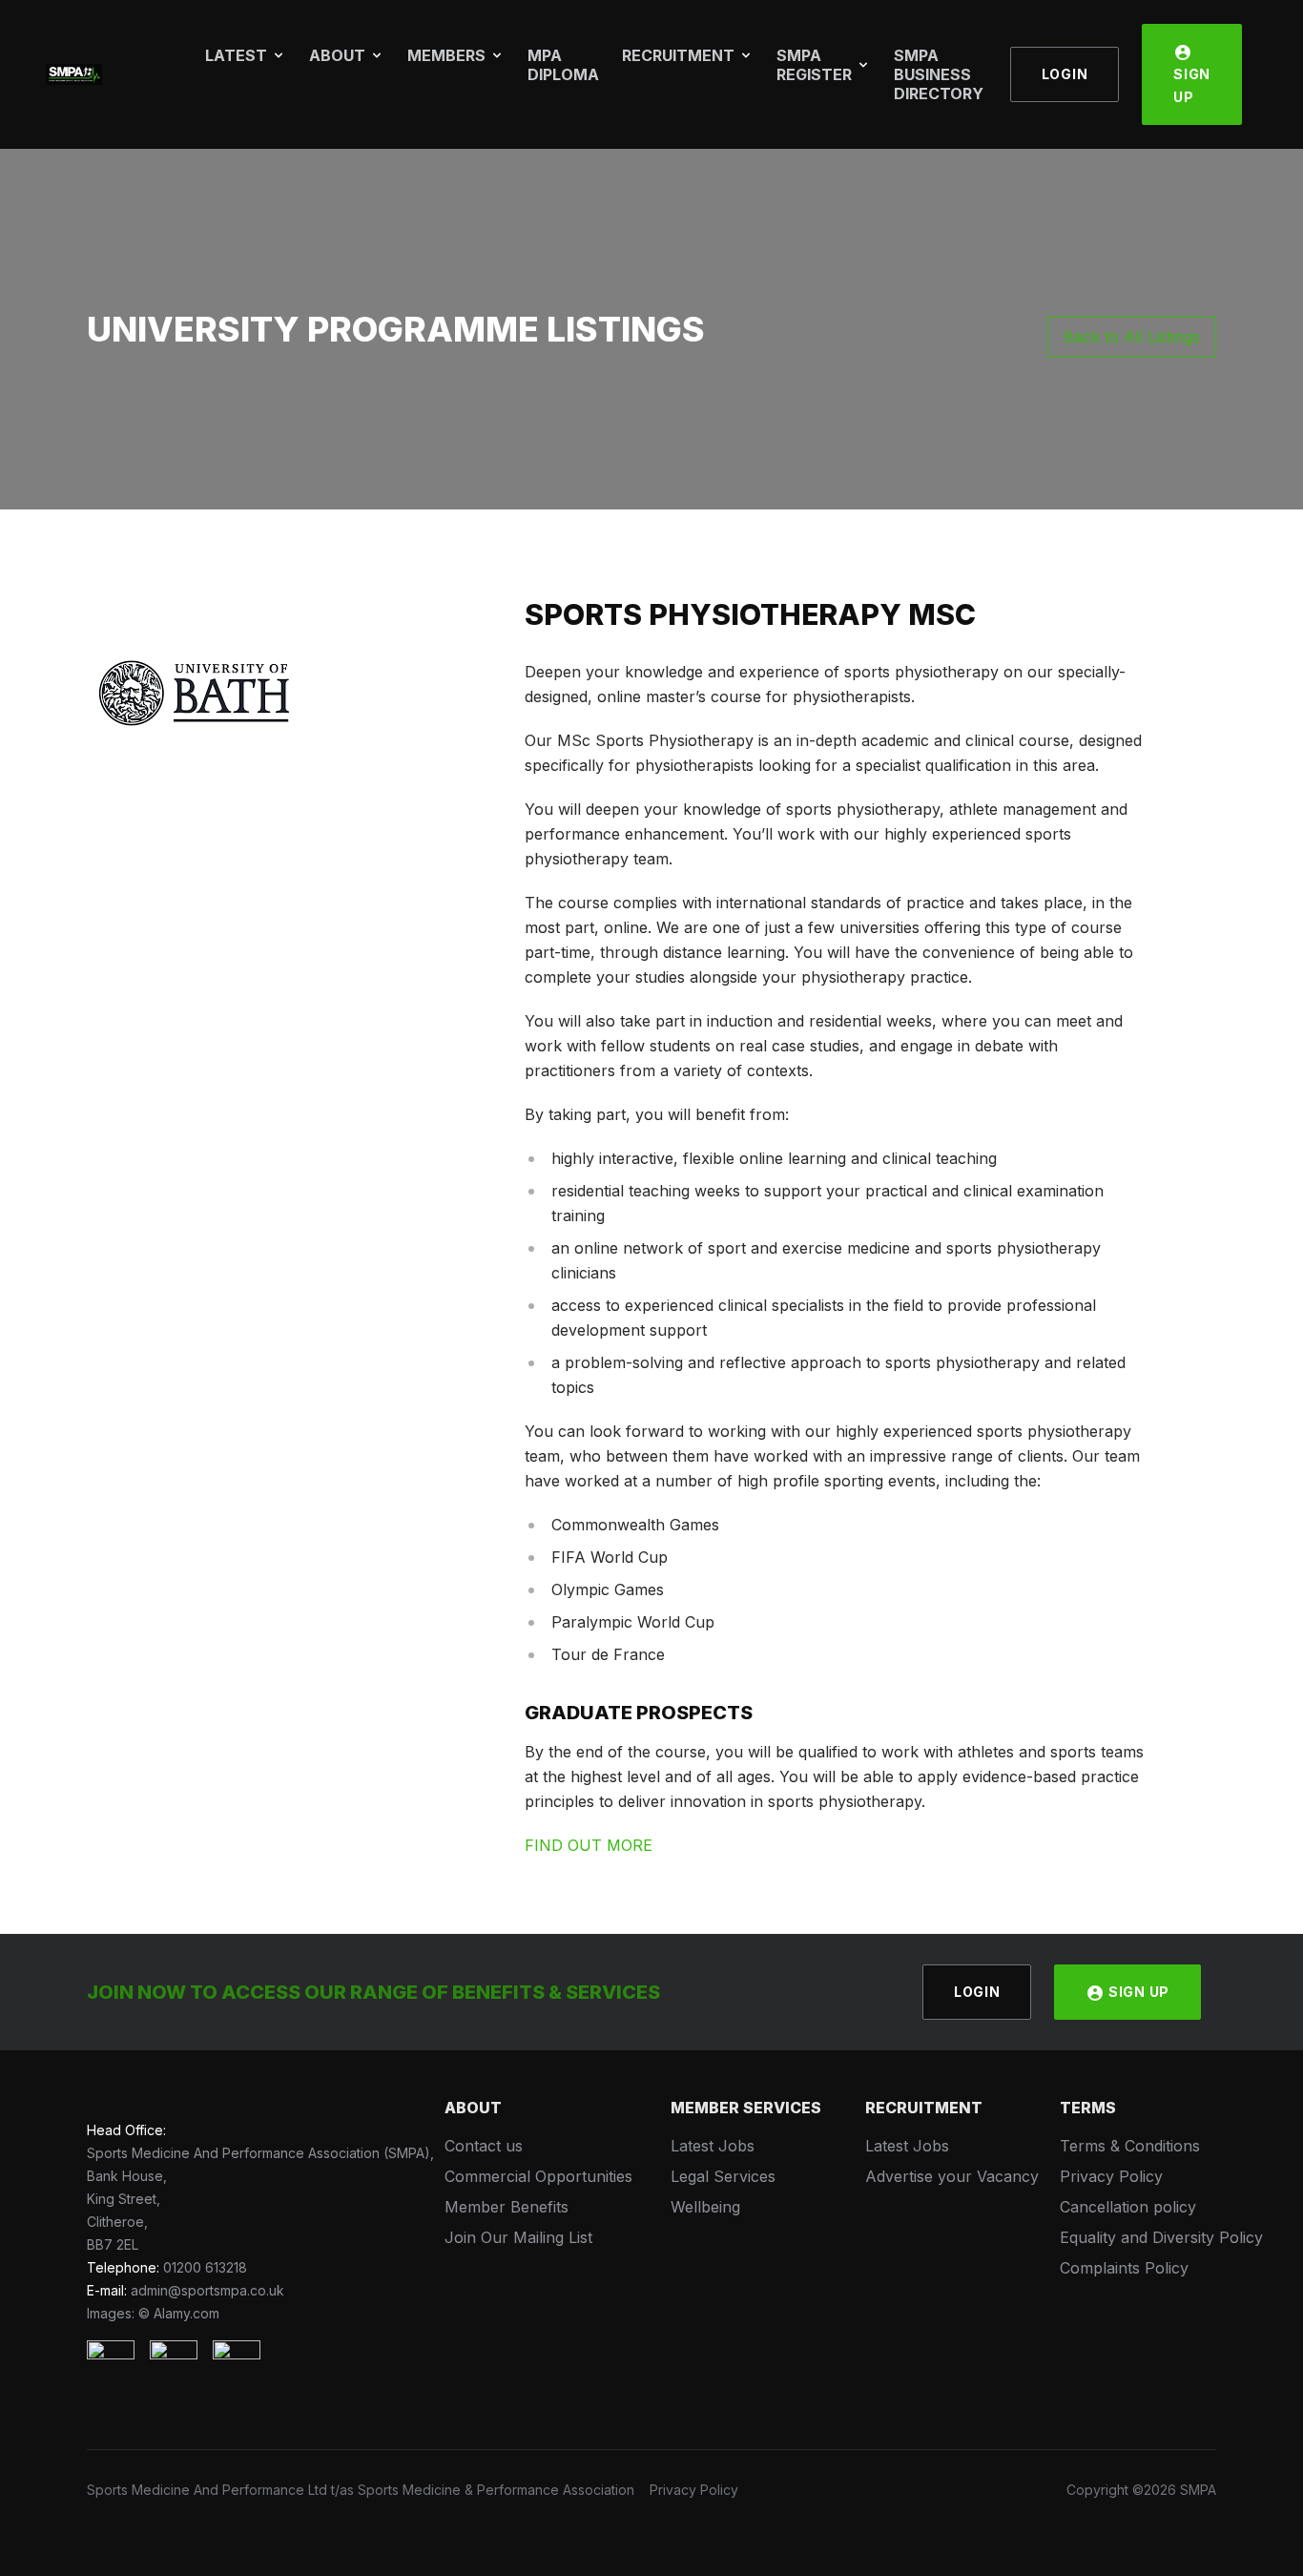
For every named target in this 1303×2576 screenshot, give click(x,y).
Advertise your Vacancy (952, 2176)
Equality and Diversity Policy (1161, 2237)
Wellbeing (705, 2207)
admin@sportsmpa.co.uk (207, 2290)
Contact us (484, 2146)
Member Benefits (507, 2207)
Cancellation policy (1128, 2207)
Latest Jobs (713, 2146)
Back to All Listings (1132, 337)
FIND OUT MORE (589, 1845)
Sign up (1192, 85)
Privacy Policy (1111, 2176)
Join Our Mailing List (518, 2237)
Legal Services (723, 2176)
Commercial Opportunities (538, 2176)
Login (1065, 74)
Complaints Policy (1124, 2268)
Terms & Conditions (1130, 2146)
